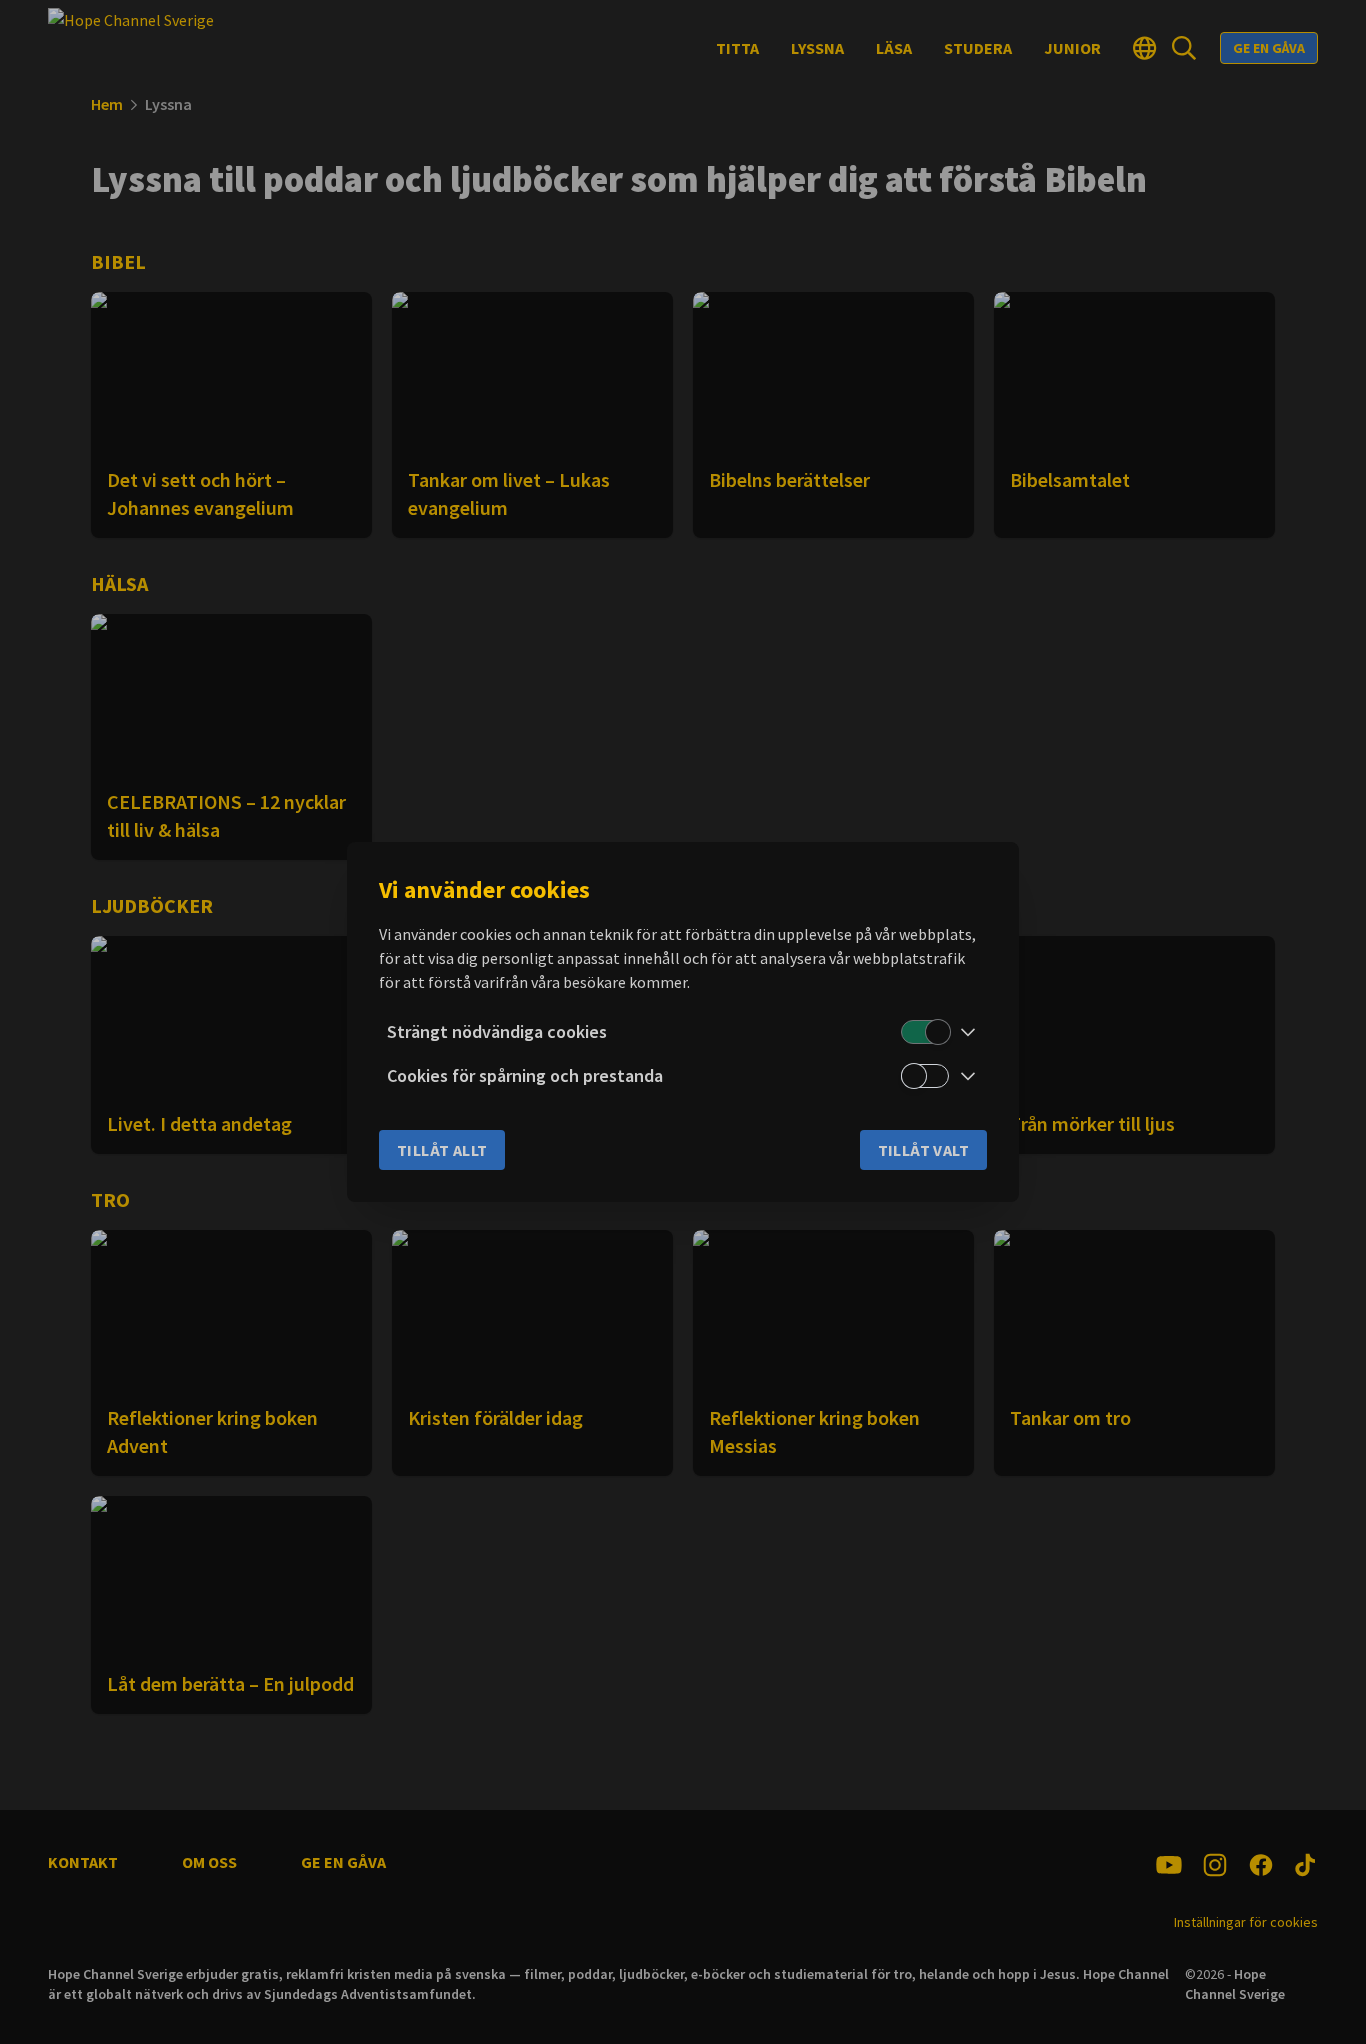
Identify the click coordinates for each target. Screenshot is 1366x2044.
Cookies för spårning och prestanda (525, 1075)
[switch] (925, 1032)
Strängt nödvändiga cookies (497, 1031)
